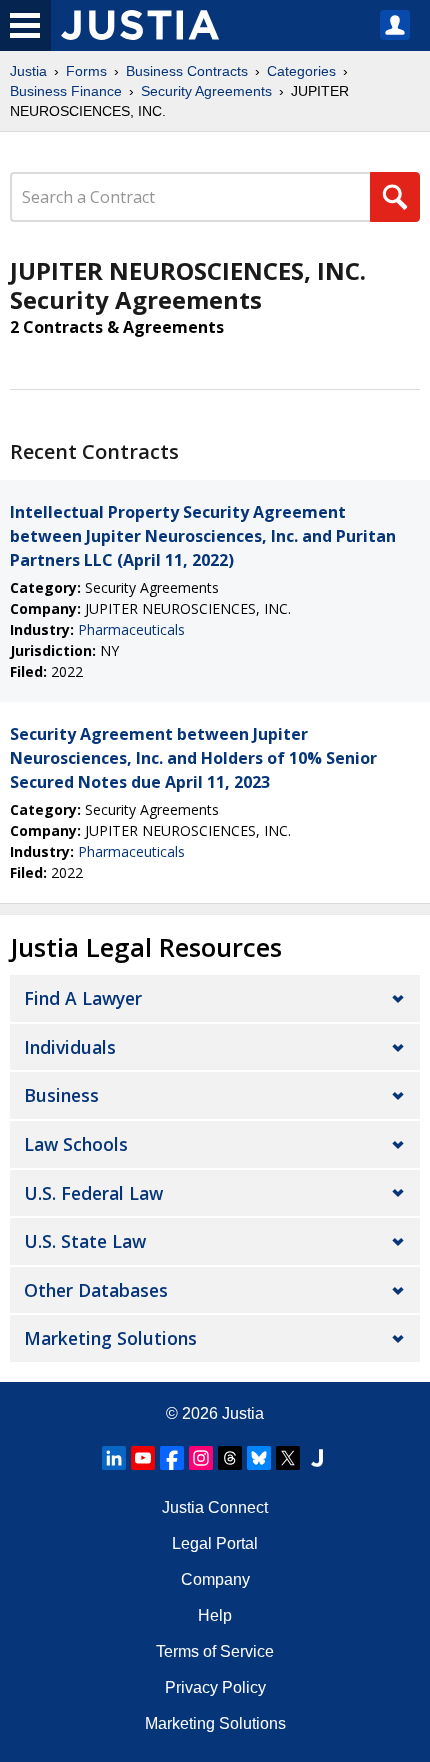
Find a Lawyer (83, 998)
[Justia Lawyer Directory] (317, 1458)
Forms (86, 71)
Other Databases (96, 1290)
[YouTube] (143, 1458)
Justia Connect (215, 1507)
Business (61, 1095)
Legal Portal (215, 1543)
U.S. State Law (85, 1241)
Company (215, 1579)
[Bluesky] (259, 1458)
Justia (28, 71)
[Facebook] (172, 1458)
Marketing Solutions (110, 1338)
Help (215, 1615)
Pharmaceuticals (131, 629)
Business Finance (66, 91)
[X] (288, 1458)
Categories (301, 71)
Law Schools (76, 1144)
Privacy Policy (215, 1687)
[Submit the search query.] (395, 197)
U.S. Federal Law (93, 1193)
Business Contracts (187, 71)
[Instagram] (201, 1458)
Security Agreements (206, 91)
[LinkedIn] (114, 1458)
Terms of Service (215, 1651)
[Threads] (230, 1458)
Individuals (70, 1047)
